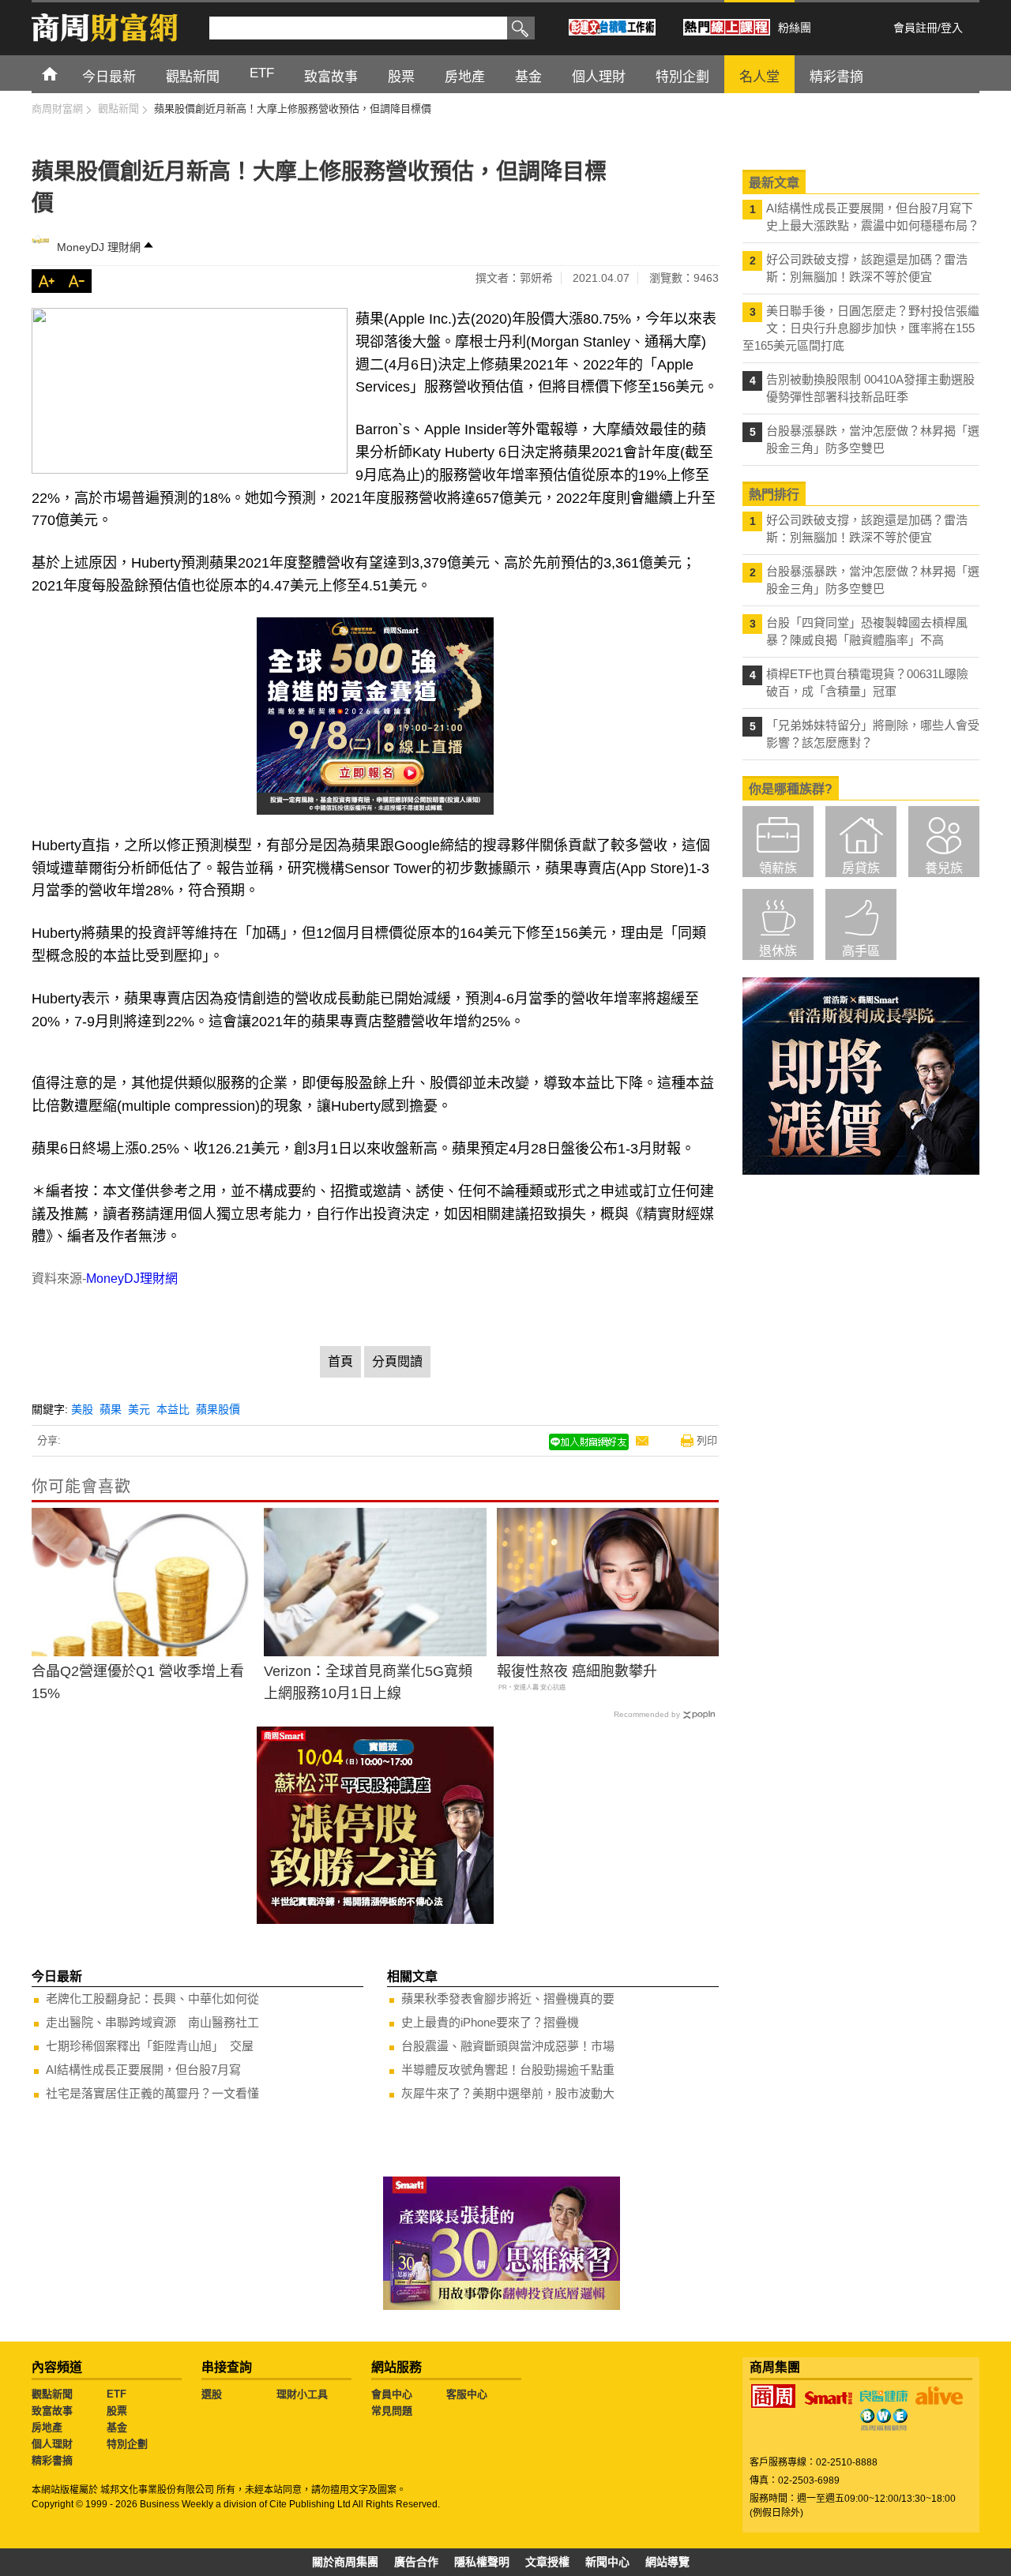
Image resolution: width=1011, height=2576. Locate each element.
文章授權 (547, 2562)
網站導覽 (667, 2562)
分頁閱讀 (397, 1361)
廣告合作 (416, 2562)
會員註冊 (915, 28)
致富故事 (52, 2411)
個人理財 (52, 2444)
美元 (139, 1409)
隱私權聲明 (482, 2562)
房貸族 (861, 868)
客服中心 (467, 2394)
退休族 (778, 951)
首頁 (64, 73)
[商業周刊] (773, 2396)
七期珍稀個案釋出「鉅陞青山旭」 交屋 (150, 2046)
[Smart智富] (829, 2398)
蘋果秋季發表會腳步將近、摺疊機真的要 (508, 1999)
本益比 (173, 1409)
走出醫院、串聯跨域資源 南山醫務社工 (152, 2022)
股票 (117, 2411)
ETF (117, 2394)
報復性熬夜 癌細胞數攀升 (577, 1671)
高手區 (861, 951)
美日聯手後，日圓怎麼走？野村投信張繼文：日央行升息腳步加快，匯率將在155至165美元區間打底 (861, 328)
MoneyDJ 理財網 (99, 247)
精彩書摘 (52, 2460)
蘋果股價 (218, 1409)
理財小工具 (302, 2394)
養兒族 (944, 868)
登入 (952, 28)
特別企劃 (127, 2444)
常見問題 (392, 2411)
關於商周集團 (345, 2562)
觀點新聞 (52, 2394)
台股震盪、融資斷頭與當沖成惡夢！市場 (508, 2046)
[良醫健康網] (884, 2396)
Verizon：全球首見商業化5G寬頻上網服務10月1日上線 (368, 1683)
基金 (117, 2427)
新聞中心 (607, 2562)
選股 (212, 2394)
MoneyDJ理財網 (132, 1279)
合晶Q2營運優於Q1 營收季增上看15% (138, 1683)
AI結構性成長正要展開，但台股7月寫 (143, 2070)
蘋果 (111, 1409)
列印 (707, 1440)
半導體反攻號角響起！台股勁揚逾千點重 (508, 2070)
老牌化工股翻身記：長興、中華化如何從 (152, 1999)
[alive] (939, 2396)
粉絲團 (795, 28)
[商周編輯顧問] (884, 2420)
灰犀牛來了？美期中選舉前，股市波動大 (508, 2093)
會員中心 (392, 2394)
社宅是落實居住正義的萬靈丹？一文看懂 (152, 2093)
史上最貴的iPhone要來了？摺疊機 (490, 2022)
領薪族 (778, 868)
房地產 (47, 2427)
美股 (82, 1409)
